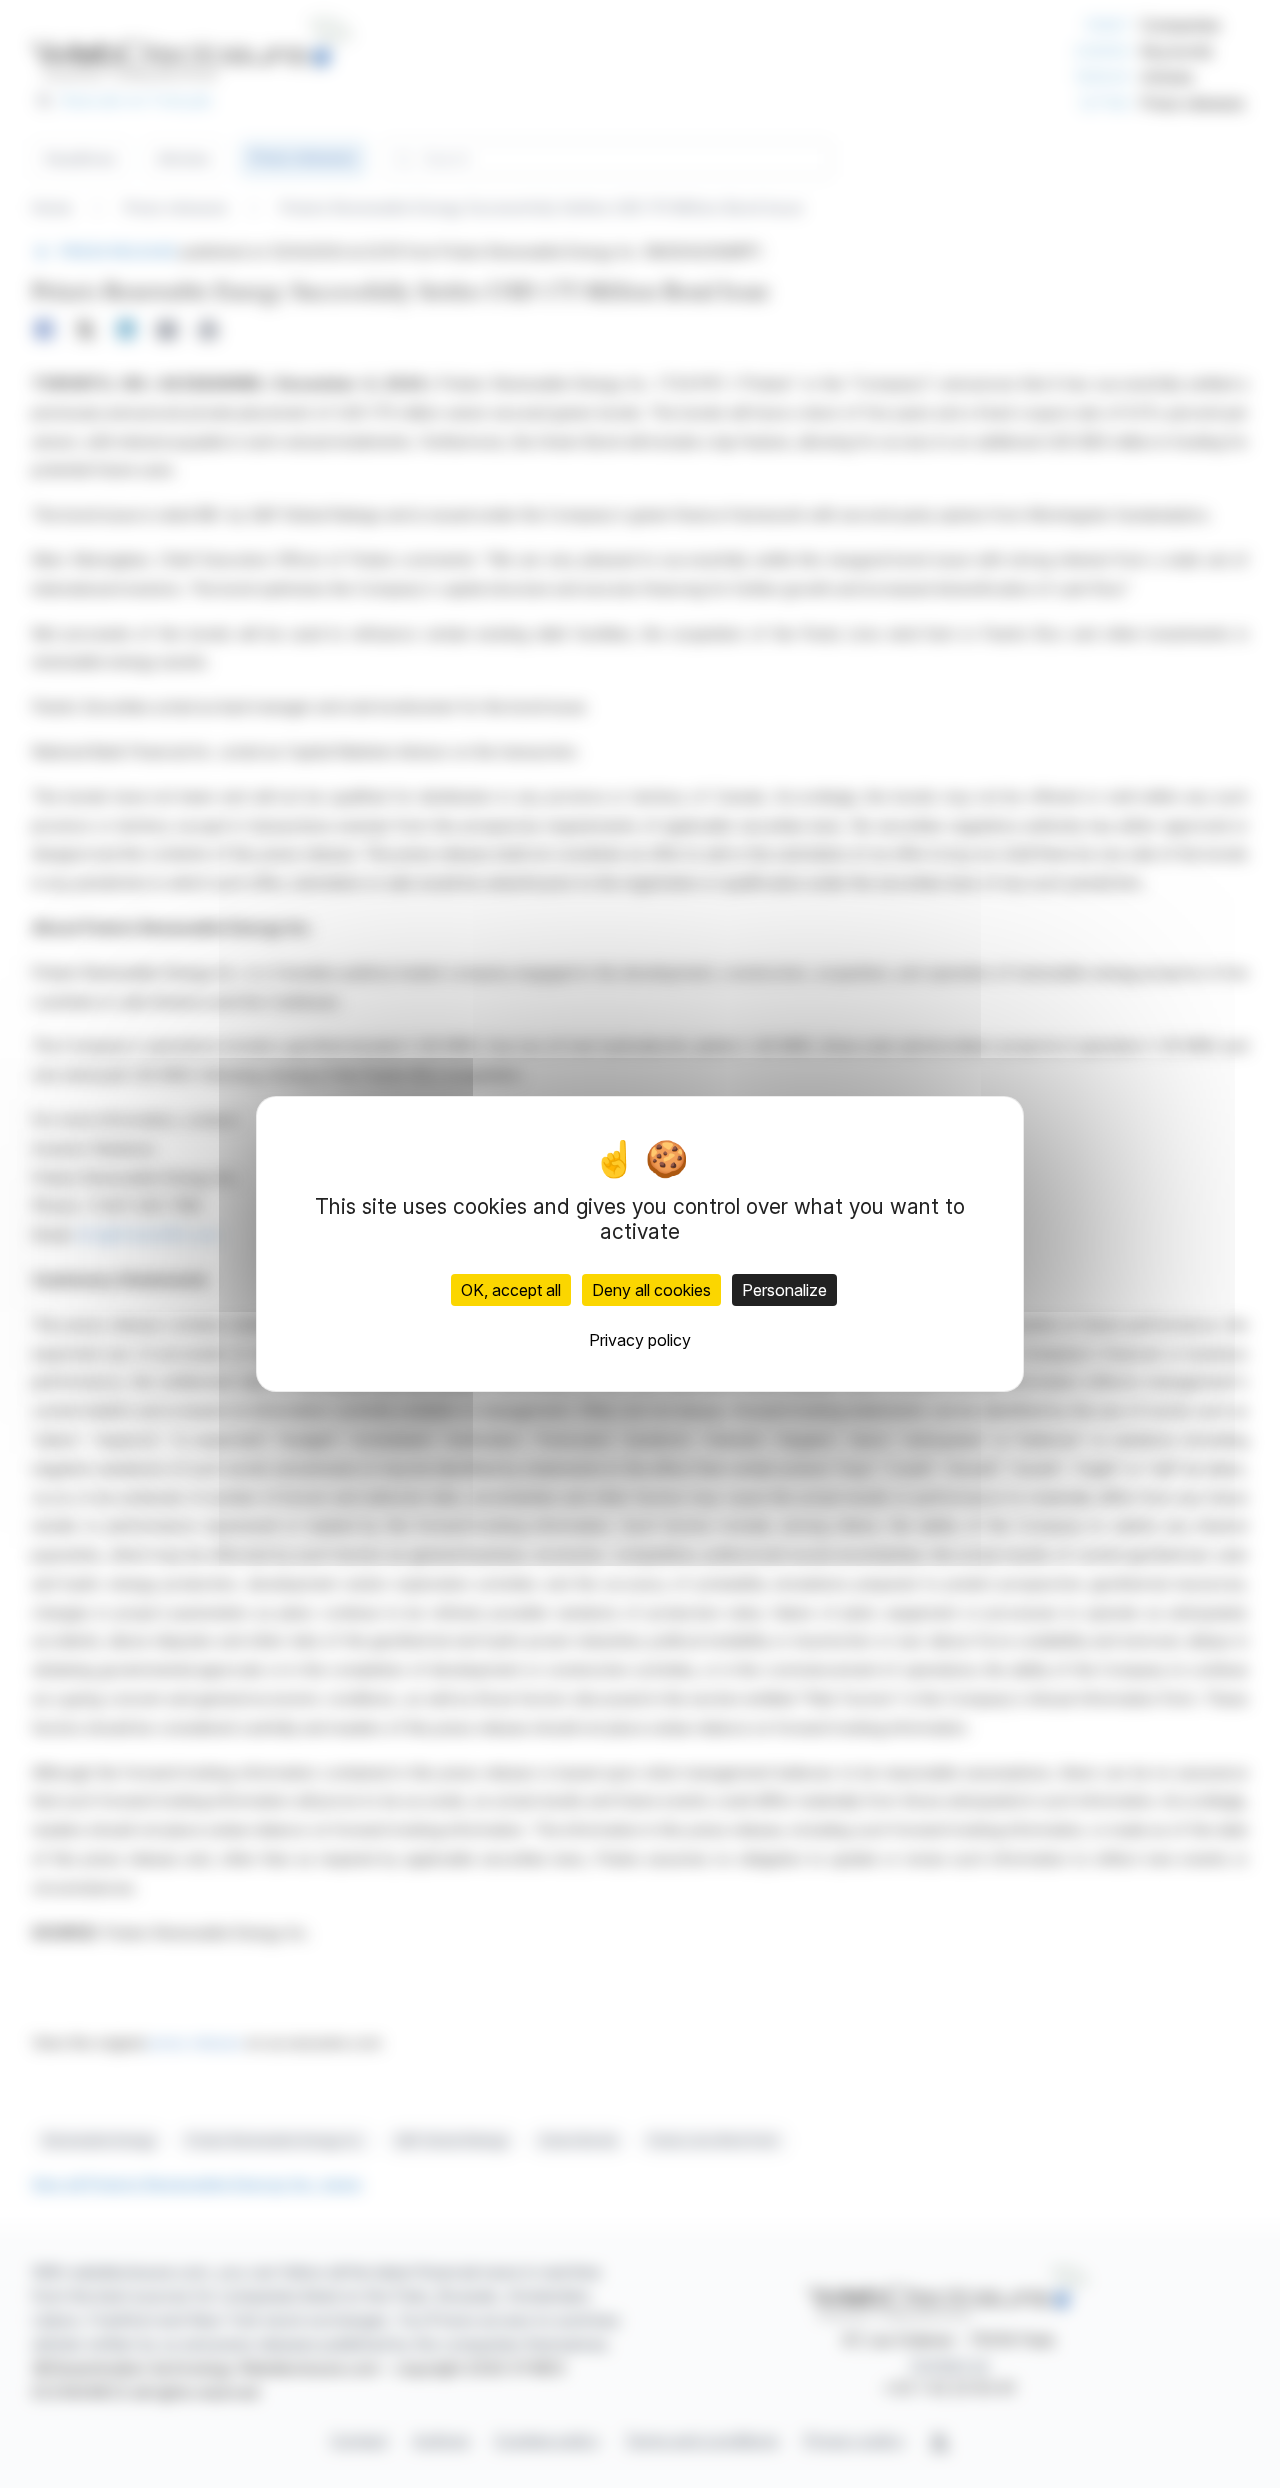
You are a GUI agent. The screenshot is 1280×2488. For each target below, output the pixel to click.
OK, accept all (511, 1290)
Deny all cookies (651, 1290)
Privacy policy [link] (640, 1340)
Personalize (784, 1290)
